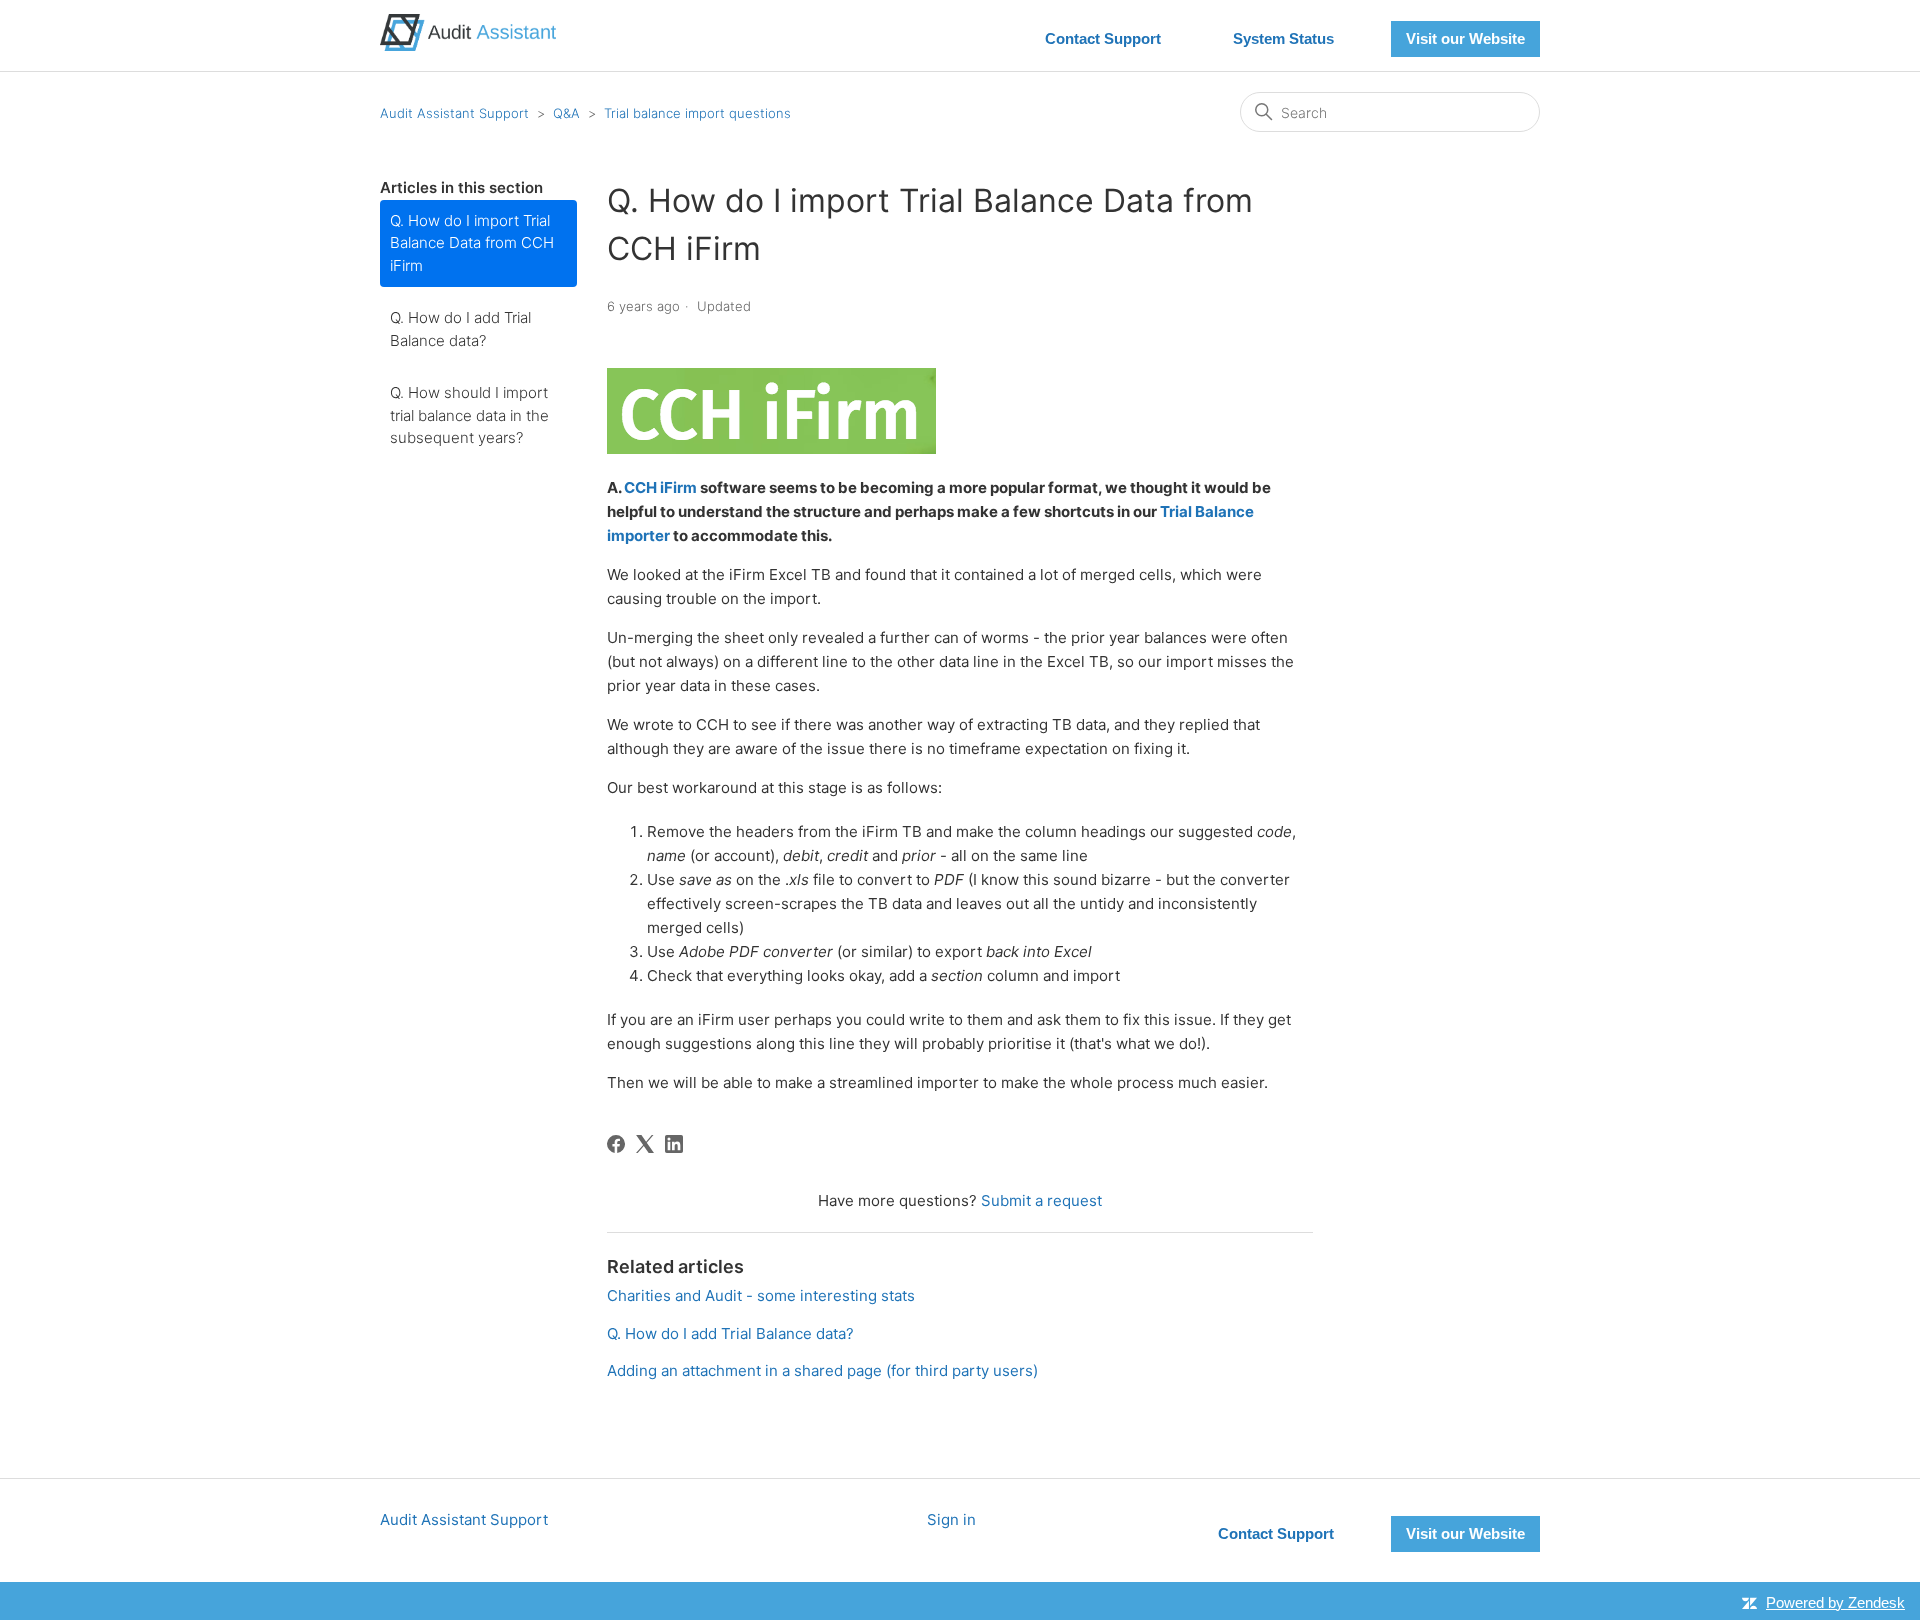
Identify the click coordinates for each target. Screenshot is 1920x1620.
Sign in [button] (951, 1519)
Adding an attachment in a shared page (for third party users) (822, 1370)
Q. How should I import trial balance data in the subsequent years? (469, 415)
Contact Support (1103, 38)
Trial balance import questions (697, 113)
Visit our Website (1465, 38)
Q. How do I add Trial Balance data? (460, 329)
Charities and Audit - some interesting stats (761, 1295)
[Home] (468, 45)
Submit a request (1041, 1200)
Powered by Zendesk (1835, 1602)
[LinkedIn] (674, 1144)
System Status (1283, 38)
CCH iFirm (660, 487)
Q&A (566, 113)
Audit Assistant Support (454, 113)
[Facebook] (616, 1144)
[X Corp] (645, 1144)
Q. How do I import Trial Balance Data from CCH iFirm (472, 243)
